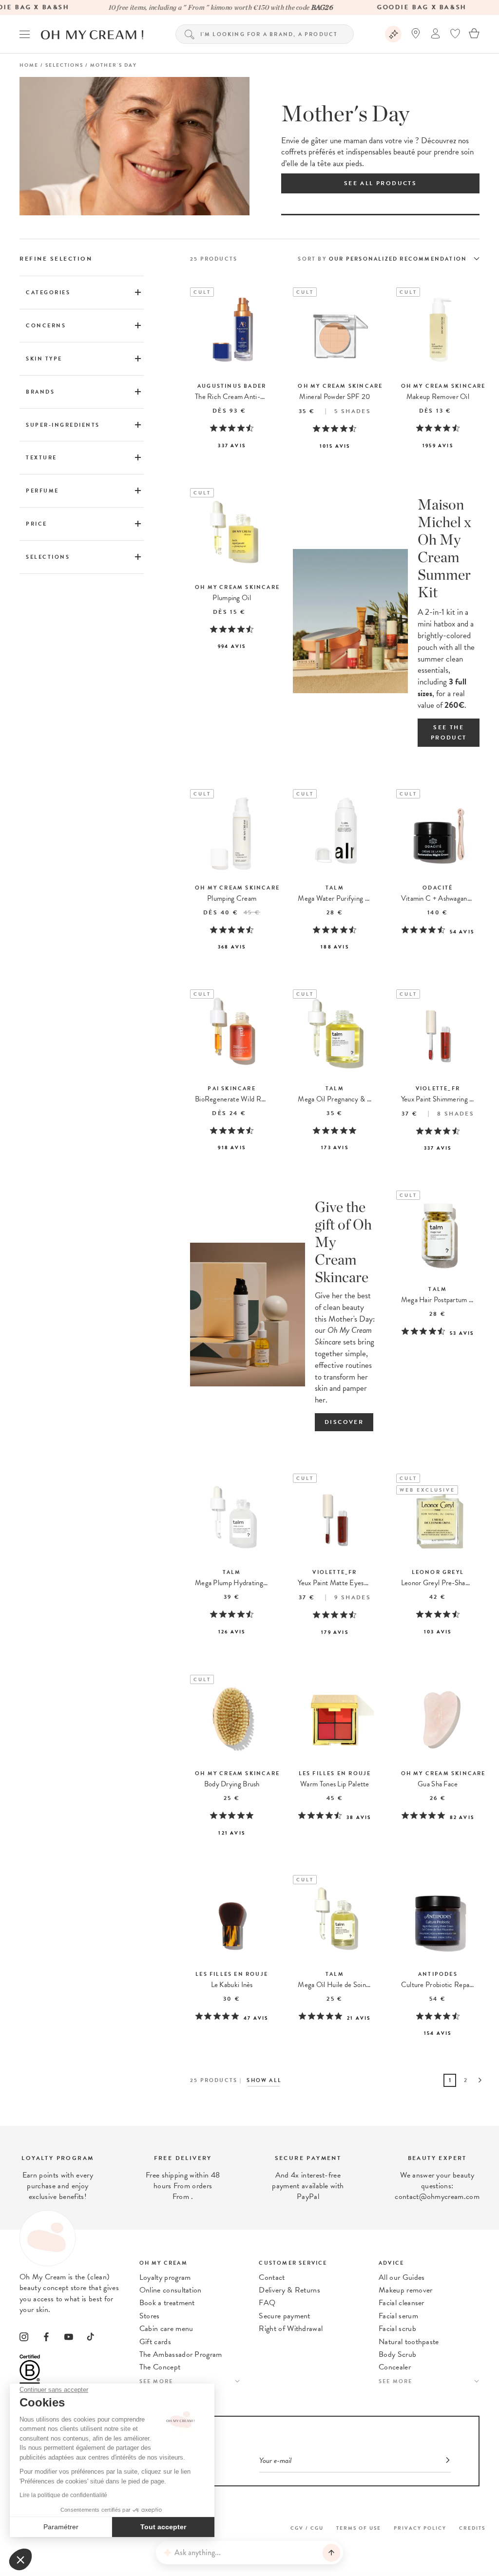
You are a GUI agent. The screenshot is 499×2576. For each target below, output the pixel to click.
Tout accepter (163, 2527)
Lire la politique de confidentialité (63, 2495)
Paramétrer (61, 2527)
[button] (20, 2559)
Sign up (413, 1275)
